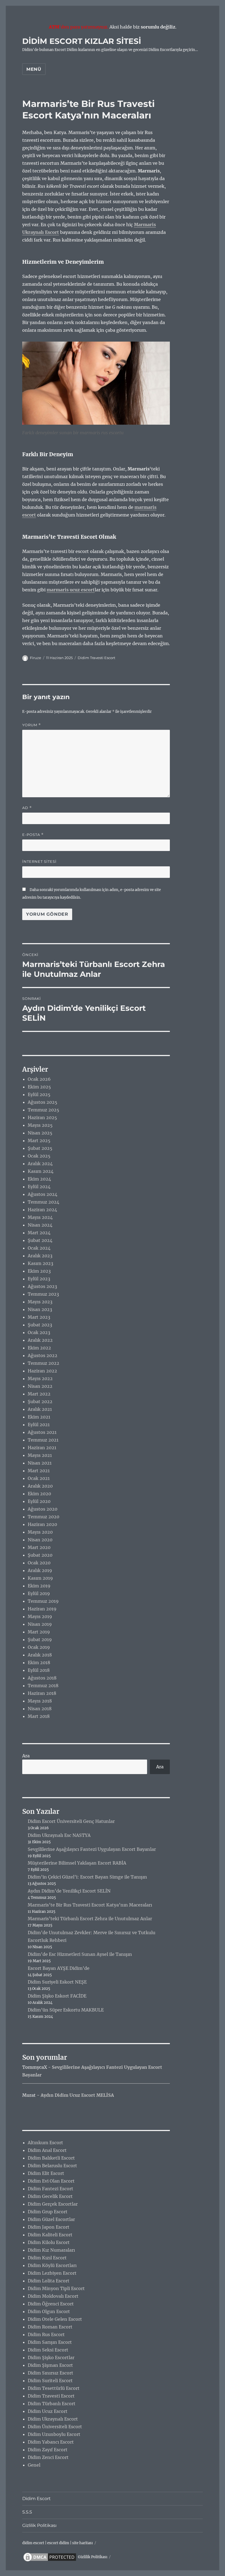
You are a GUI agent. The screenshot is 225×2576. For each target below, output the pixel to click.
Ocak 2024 (39, 1248)
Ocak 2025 (39, 1156)
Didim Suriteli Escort (50, 2381)
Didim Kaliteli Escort (50, 2235)
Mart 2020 (39, 1547)
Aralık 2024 (40, 1164)
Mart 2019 (39, 1632)
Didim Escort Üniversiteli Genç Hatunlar (71, 1821)
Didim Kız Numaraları (51, 2250)
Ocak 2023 (39, 1332)
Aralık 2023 (40, 1256)
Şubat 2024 (40, 1240)
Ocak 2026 (39, 1079)
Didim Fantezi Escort (50, 2189)
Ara (26, 1756)
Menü (34, 69)
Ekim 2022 (39, 1348)
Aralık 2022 (40, 1340)
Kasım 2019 (40, 1578)
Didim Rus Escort (46, 2334)
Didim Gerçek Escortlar (53, 2204)
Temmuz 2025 (43, 1110)
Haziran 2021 (42, 1448)
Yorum (32, 725)
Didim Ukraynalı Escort (53, 2419)
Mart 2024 (39, 1233)
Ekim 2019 (39, 1586)
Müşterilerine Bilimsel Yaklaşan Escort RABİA (77, 1863)
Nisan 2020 (40, 1540)
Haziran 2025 (42, 1117)
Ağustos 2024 (43, 1194)
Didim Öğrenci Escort (51, 2304)
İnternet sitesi (39, 861)
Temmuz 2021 (43, 1440)
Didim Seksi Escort (48, 2350)
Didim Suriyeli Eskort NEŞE (57, 1982)
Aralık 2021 (40, 1409)
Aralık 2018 (40, 1655)
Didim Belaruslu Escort (52, 2166)
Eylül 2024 (39, 1187)
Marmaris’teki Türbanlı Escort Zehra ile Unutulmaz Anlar (90, 1919)
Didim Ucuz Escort (48, 2411)
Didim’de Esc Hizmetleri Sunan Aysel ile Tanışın (80, 1954)
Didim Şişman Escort (50, 2365)
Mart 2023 (39, 1317)
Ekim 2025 (39, 1087)
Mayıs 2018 (40, 1701)
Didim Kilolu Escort (49, 2242)
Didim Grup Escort (48, 2212)
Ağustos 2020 (43, 1509)
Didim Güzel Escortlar (51, 2219)
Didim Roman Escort (50, 2327)
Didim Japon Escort (49, 2227)
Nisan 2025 (40, 1133)
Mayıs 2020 (40, 1532)
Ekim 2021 (39, 1417)
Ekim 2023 (39, 1271)
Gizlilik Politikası (39, 2525)
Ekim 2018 (39, 1663)
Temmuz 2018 (43, 1686)
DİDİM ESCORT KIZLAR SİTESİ (82, 41)
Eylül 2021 (39, 1425)
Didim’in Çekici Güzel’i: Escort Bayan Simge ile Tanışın (87, 1877)
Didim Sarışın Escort (50, 2342)
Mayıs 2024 (40, 1217)
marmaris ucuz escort (71, 590)
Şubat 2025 (40, 1148)
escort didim (58, 2543)
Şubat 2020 (40, 1555)
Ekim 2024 (39, 1179)
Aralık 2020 (40, 1486)
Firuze (36, 658)
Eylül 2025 (39, 1094)
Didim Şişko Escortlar (51, 2357)
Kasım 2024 (41, 1171)
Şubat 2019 (40, 1639)
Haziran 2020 (42, 1524)
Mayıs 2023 (40, 1302)
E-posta (33, 835)
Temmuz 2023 (43, 1294)
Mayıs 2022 (40, 1378)
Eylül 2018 (39, 1670)
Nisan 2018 (40, 1709)
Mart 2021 (39, 1471)
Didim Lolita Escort (49, 2281)
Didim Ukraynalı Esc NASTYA (59, 1835)
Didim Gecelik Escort (50, 2196)
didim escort (33, 2543)
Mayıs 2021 (40, 1455)
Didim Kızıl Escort (47, 2258)
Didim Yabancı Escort (51, 2442)
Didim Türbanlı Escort (52, 2404)
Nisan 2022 (40, 1386)
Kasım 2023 (40, 1263)
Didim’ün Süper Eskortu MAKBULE (66, 2010)
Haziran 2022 (42, 1371)
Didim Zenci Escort (48, 2457)
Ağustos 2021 (42, 1432)
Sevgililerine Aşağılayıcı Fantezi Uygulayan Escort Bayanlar (92, 1849)
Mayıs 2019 (40, 1616)
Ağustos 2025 (43, 1102)
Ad (27, 808)
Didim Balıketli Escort (51, 2158)
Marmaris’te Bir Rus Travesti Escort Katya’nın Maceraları (90, 1905)
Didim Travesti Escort (96, 658)
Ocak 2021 (39, 1478)
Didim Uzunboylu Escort (54, 2434)
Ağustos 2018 (42, 1678)
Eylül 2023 (39, 1279)
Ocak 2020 (39, 1563)
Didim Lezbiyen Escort (52, 2273)
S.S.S (27, 2512)
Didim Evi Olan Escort (51, 2181)
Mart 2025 (39, 1141)
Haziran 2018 (42, 1693)
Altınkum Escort (45, 2143)
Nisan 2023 (40, 1309)
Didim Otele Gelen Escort (55, 2319)
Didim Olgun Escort (49, 2311)
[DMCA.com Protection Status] (50, 2557)
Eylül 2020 (39, 1501)
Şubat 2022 (40, 1402)
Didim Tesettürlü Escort (54, 2388)
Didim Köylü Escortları (52, 2265)
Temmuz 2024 (43, 1202)
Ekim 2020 (39, 1494)
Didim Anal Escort (47, 2150)
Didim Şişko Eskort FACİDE (57, 1996)
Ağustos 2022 (43, 1355)
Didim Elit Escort (46, 2173)
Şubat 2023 (40, 1325)
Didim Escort (36, 2499)
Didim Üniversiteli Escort (55, 2427)
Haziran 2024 (42, 1210)
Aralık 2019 (40, 1570)
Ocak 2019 (39, 1647)
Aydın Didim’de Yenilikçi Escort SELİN (69, 1891)
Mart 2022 (39, 1394)
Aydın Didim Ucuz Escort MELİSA (77, 2095)
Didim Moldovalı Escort (53, 2296)
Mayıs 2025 (40, 1125)
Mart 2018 (39, 1716)
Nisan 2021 (40, 1463)
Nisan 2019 (40, 1624)
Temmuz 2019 (43, 1601)
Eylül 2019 (39, 1593)
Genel (34, 2465)
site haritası (82, 2543)
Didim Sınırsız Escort (50, 2373)
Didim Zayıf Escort (48, 2450)
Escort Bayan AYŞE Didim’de (59, 1968)
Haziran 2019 (42, 1609)
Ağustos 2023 (42, 1286)
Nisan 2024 (40, 1225)
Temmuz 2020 (43, 1517)
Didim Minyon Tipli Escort (56, 2288)
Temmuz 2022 (43, 1363)
